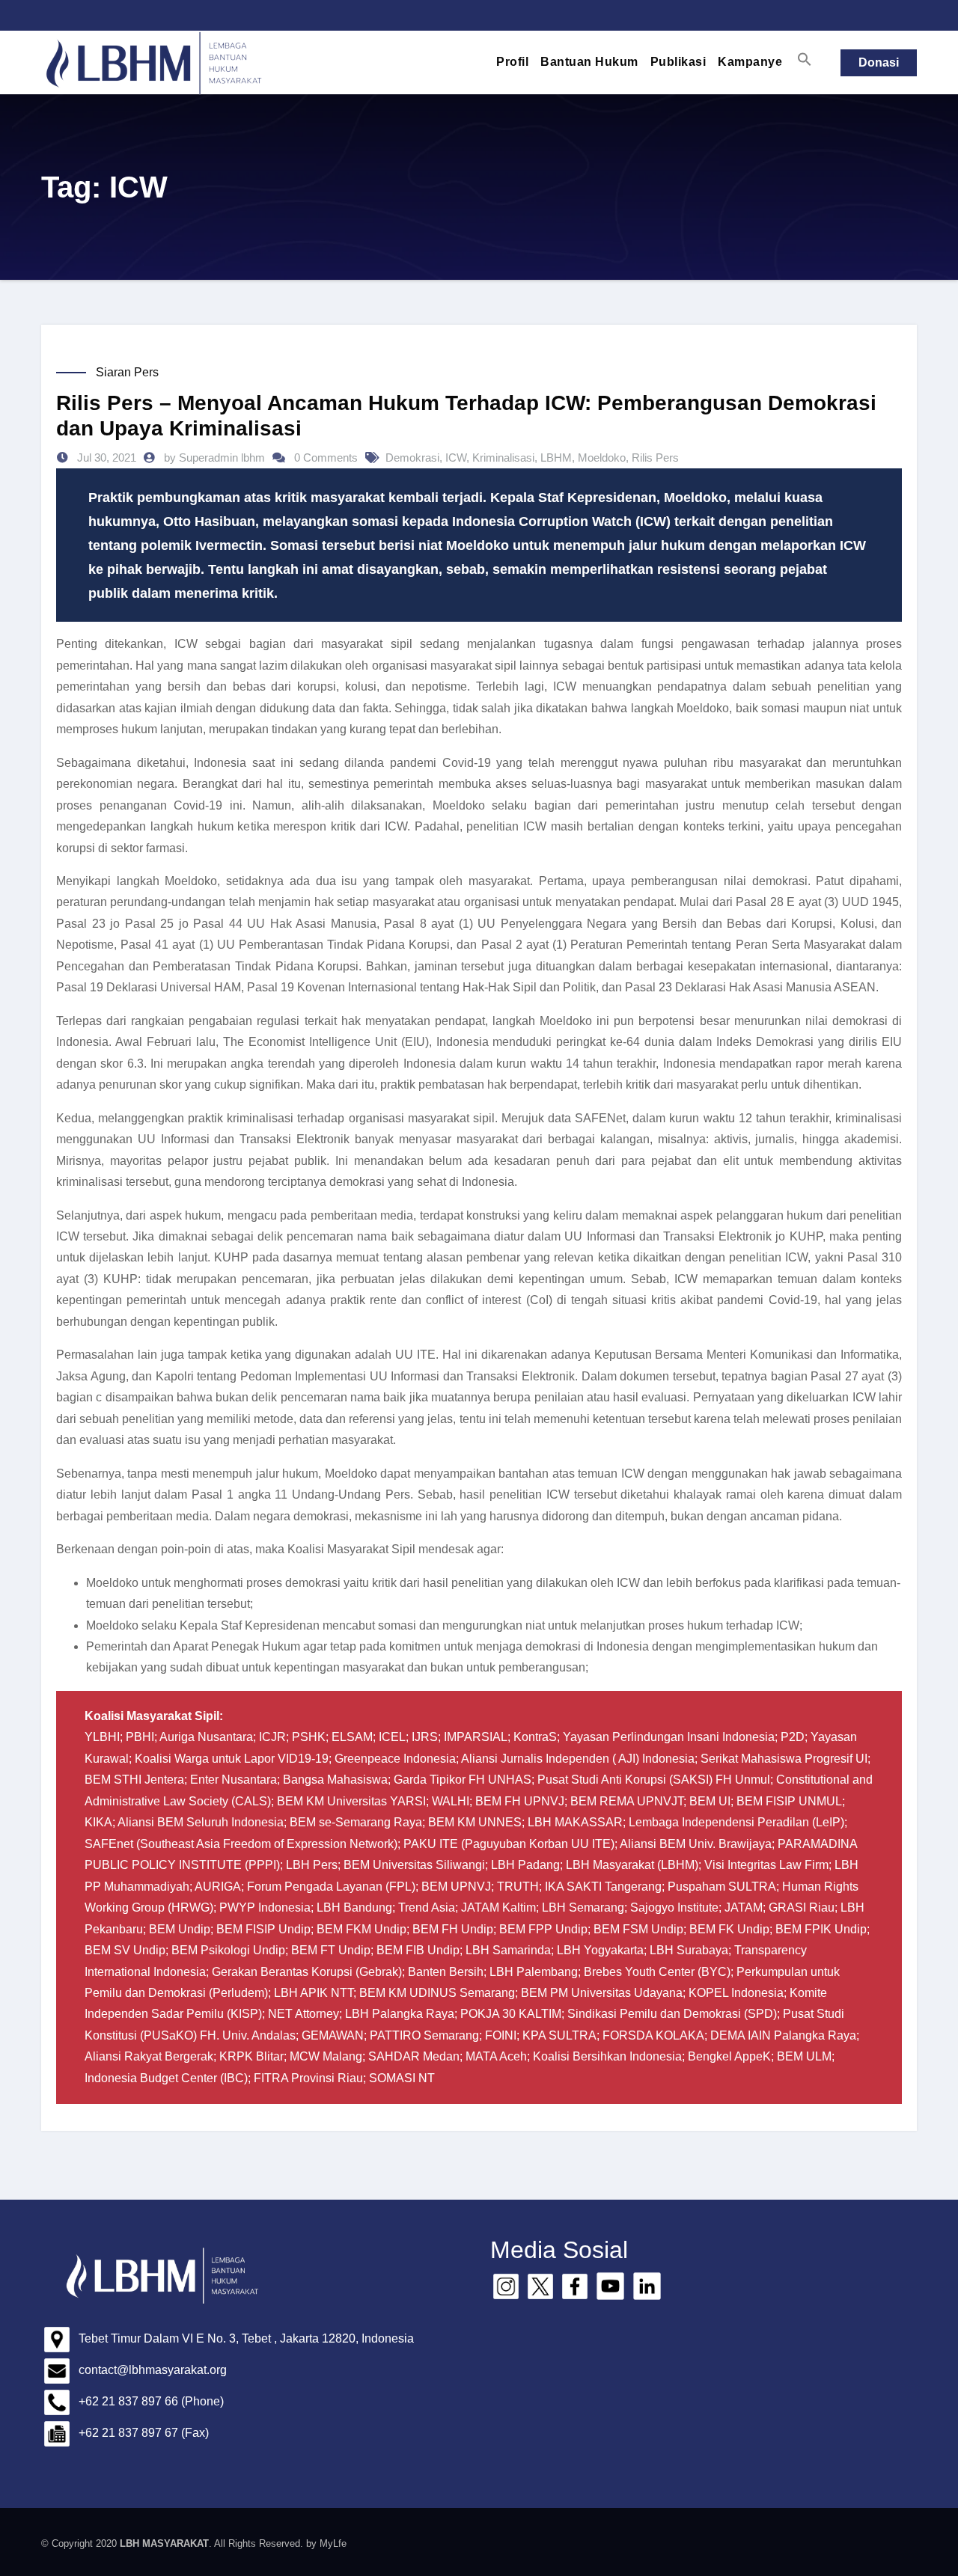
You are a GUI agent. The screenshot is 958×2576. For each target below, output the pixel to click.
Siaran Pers (127, 372)
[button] (805, 59)
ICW (456, 458)
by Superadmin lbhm (216, 458)
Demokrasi (412, 458)
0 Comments (326, 458)
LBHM (556, 458)
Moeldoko (602, 458)
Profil (512, 62)
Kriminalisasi (503, 458)
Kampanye (750, 62)
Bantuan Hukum (589, 62)
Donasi (879, 62)
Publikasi (678, 62)
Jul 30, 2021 (105, 458)
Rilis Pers (655, 458)
